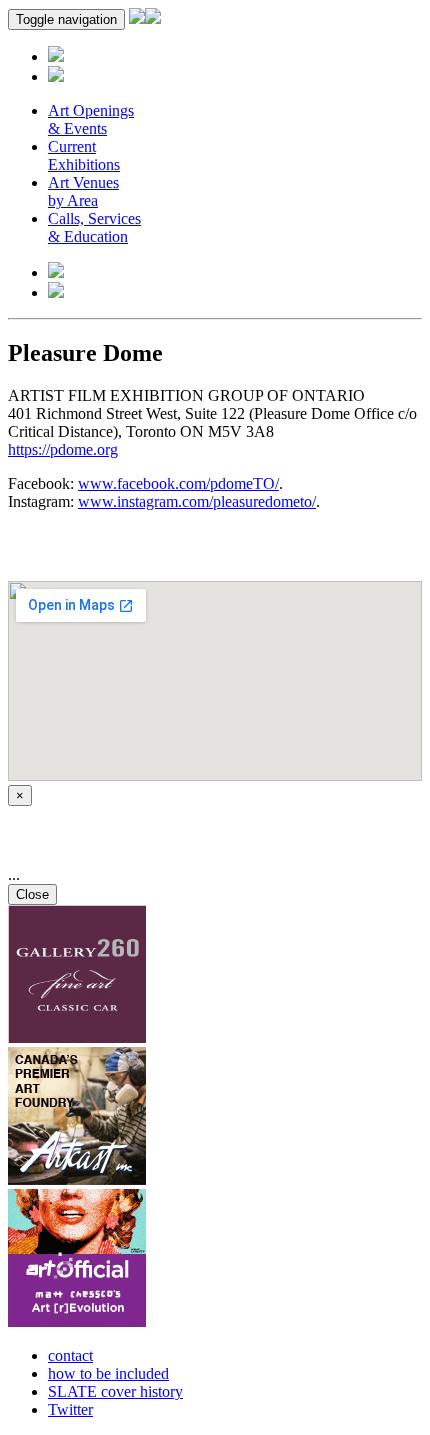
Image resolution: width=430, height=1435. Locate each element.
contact (70, 1355)
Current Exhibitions (84, 155)
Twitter (70, 1409)
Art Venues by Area (83, 191)
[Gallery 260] (77, 1037)
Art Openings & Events (91, 119)
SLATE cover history (115, 1391)
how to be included (108, 1373)
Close (32, 894)
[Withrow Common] (77, 1321)
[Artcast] (77, 1179)
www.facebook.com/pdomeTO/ (178, 483)
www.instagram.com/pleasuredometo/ (197, 501)
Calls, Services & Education (94, 227)
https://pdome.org (63, 449)
